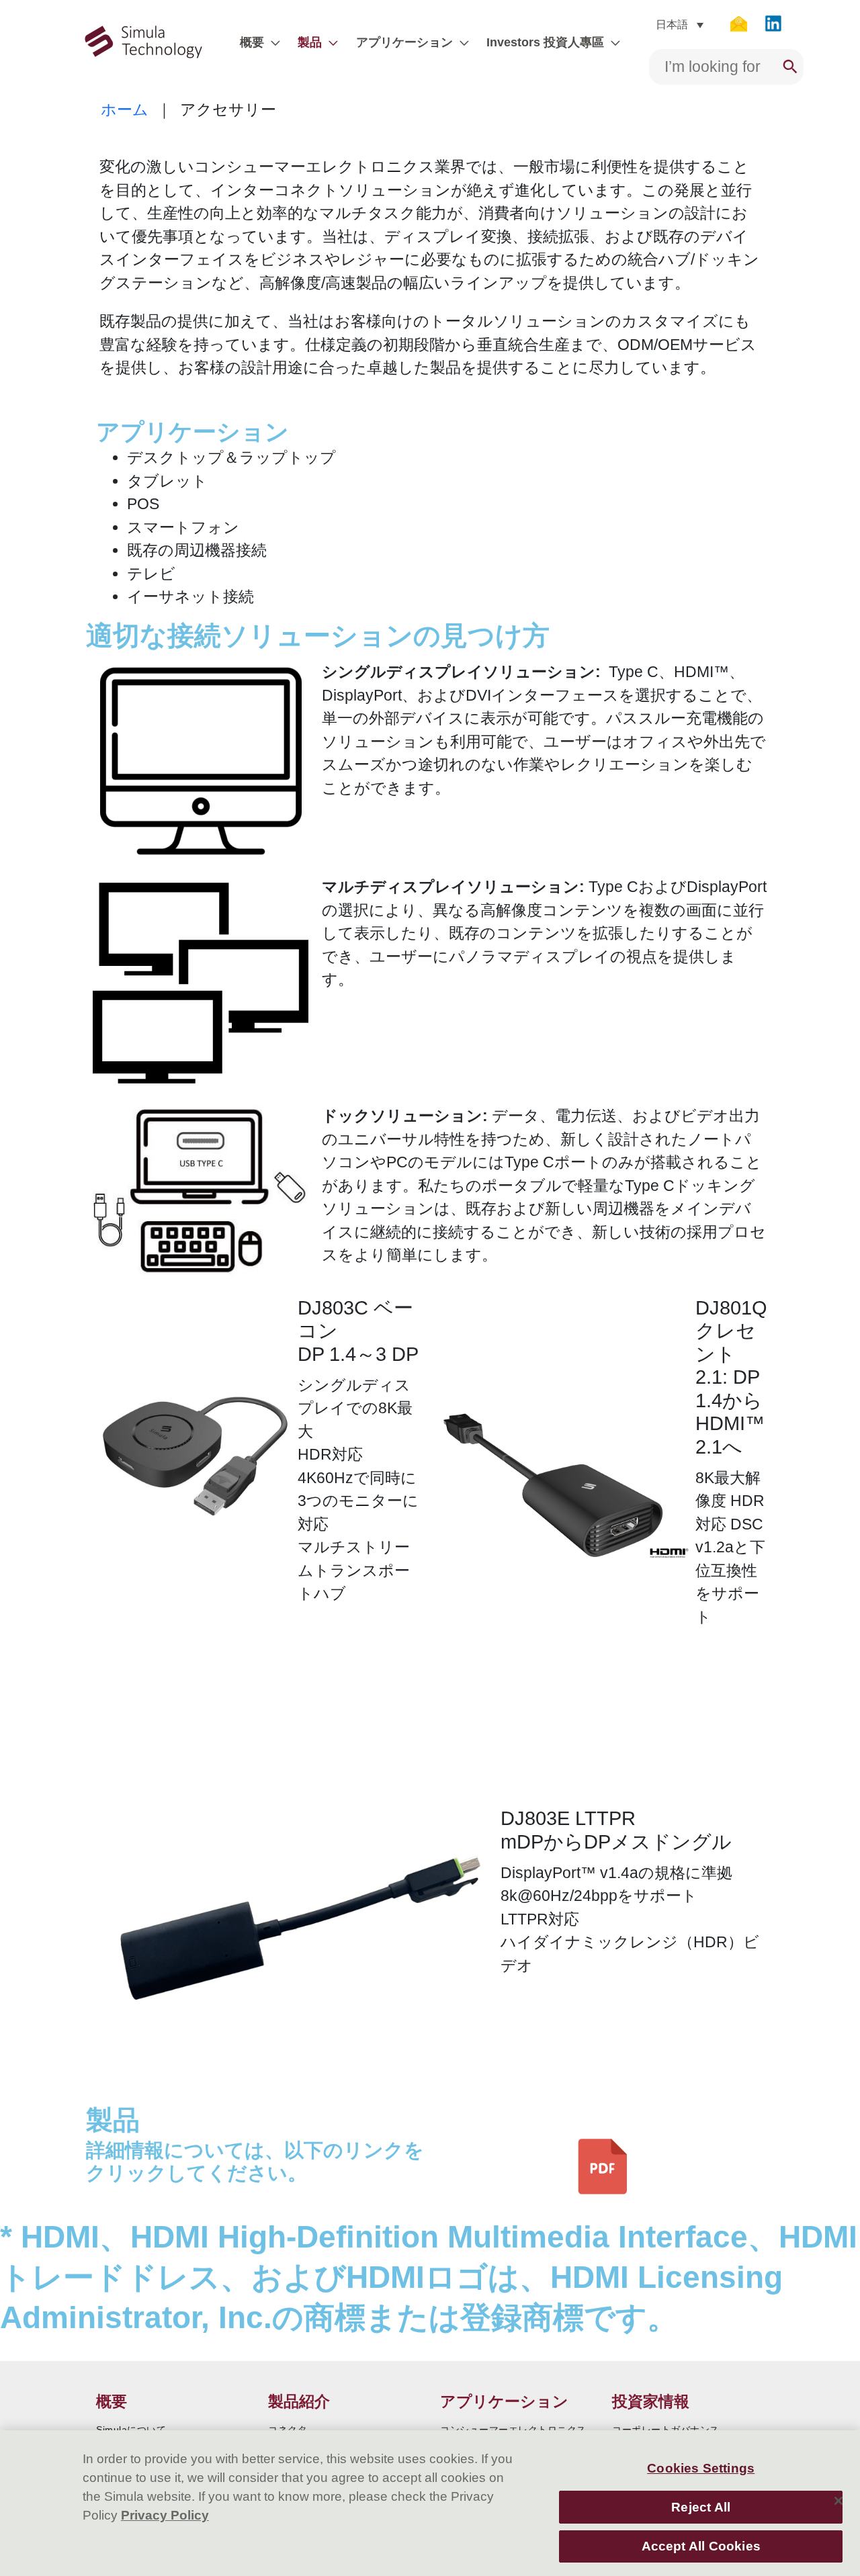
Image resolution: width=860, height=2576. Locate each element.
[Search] (790, 67)
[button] (272, 42)
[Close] (838, 2501)
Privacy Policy (165, 2515)
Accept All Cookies (701, 2546)
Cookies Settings (701, 2468)
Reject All (701, 2506)
